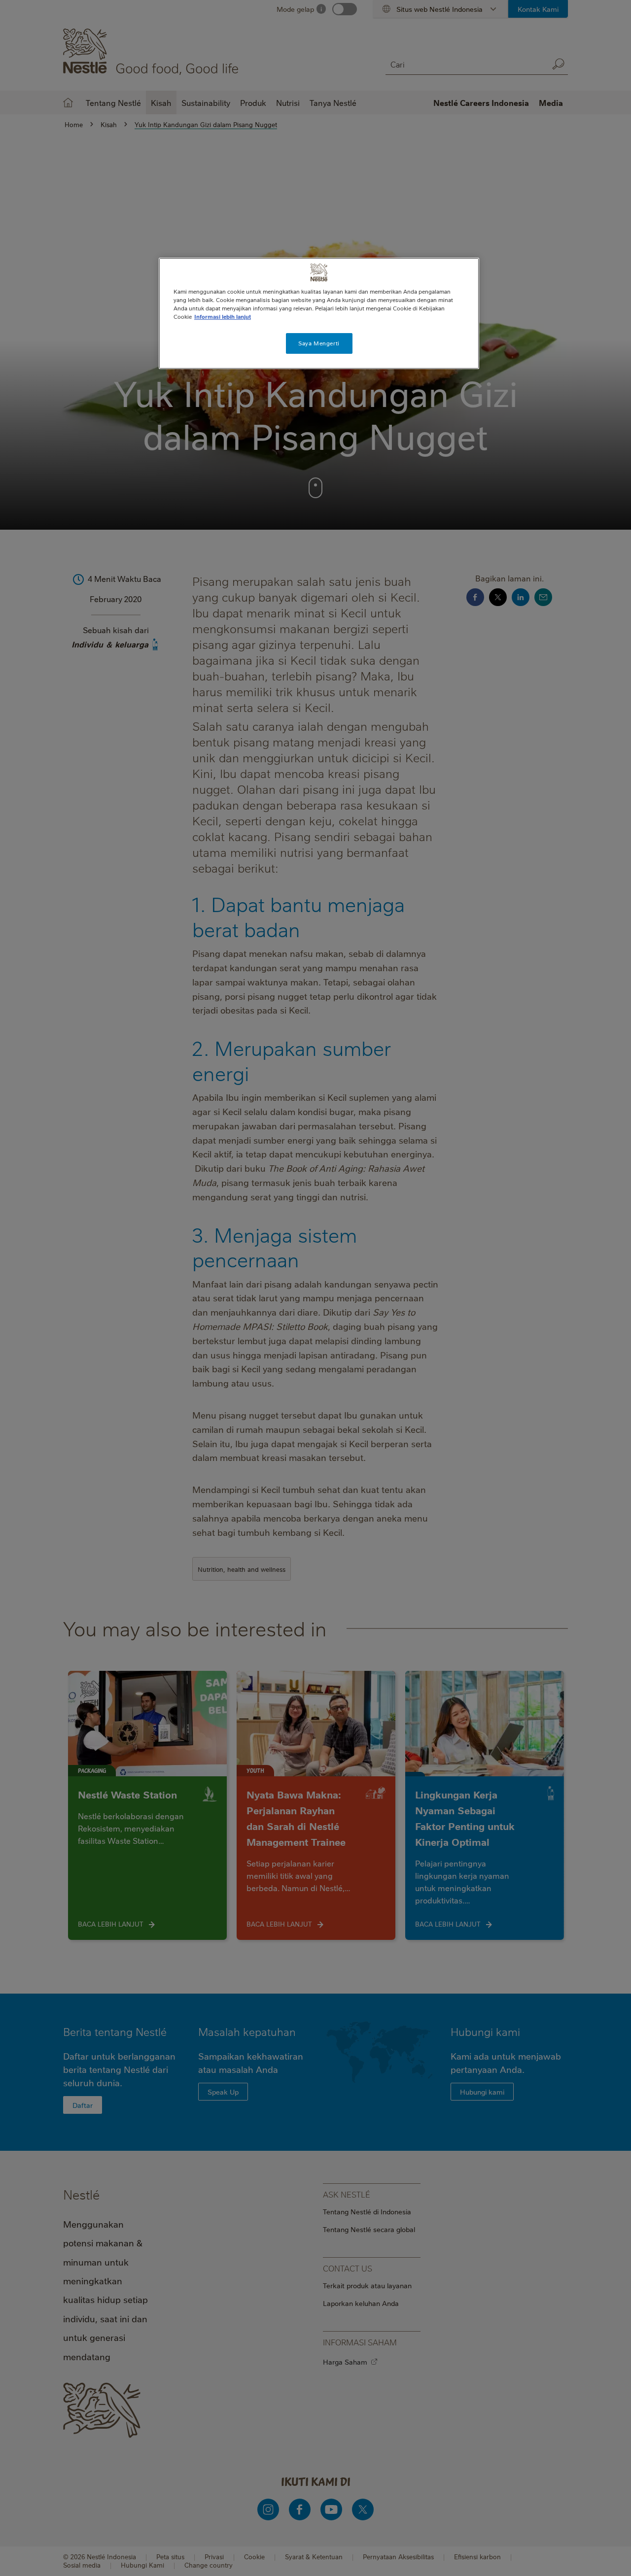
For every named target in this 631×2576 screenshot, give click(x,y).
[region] (319, 313)
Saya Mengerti (319, 343)
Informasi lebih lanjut (223, 317)
